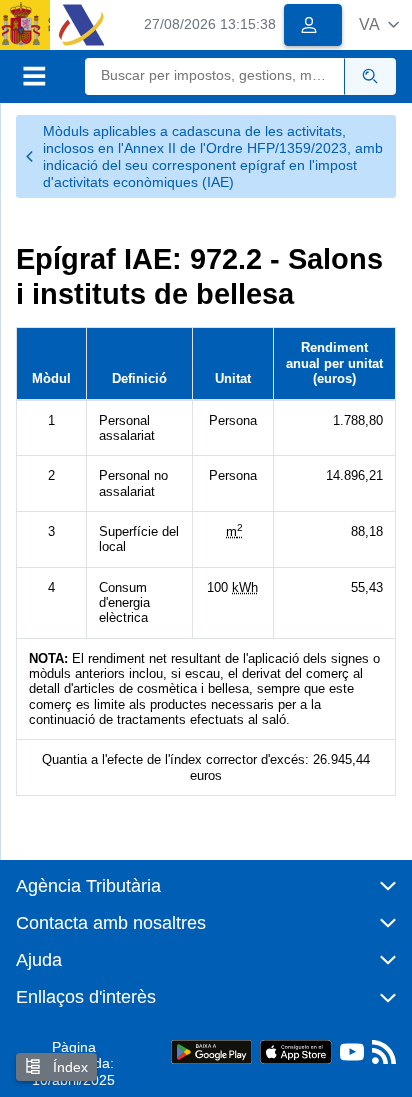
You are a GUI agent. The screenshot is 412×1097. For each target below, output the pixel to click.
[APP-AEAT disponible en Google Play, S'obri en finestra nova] (211, 1050)
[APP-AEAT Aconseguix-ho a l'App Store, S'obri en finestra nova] (296, 1050)
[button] (379, 24)
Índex (68, 1067)
